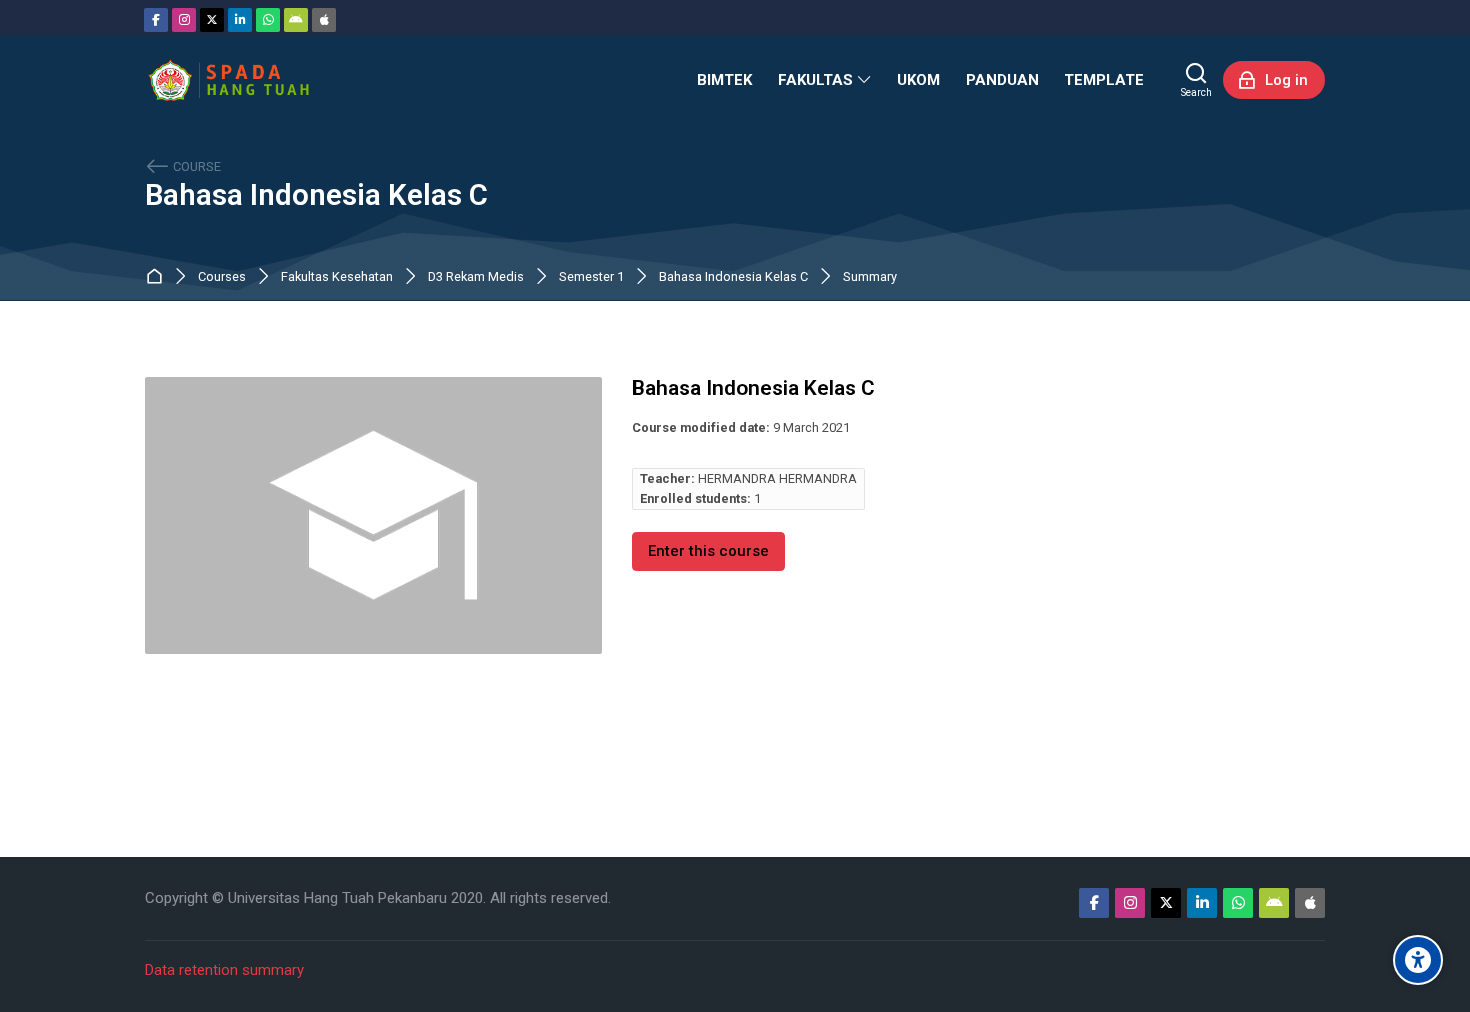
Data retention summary (224, 970)
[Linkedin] (240, 20)
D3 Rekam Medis (476, 277)
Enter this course (708, 551)
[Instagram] (184, 20)
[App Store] (324, 20)
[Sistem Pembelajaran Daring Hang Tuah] (228, 80)
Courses (222, 277)
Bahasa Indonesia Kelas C (316, 195)
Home (158, 277)
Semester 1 (591, 277)
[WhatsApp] (268, 20)
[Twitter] (212, 20)
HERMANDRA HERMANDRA (777, 478)
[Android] (296, 20)
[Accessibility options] (1418, 960)
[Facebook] (156, 20)
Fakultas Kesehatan (337, 277)
